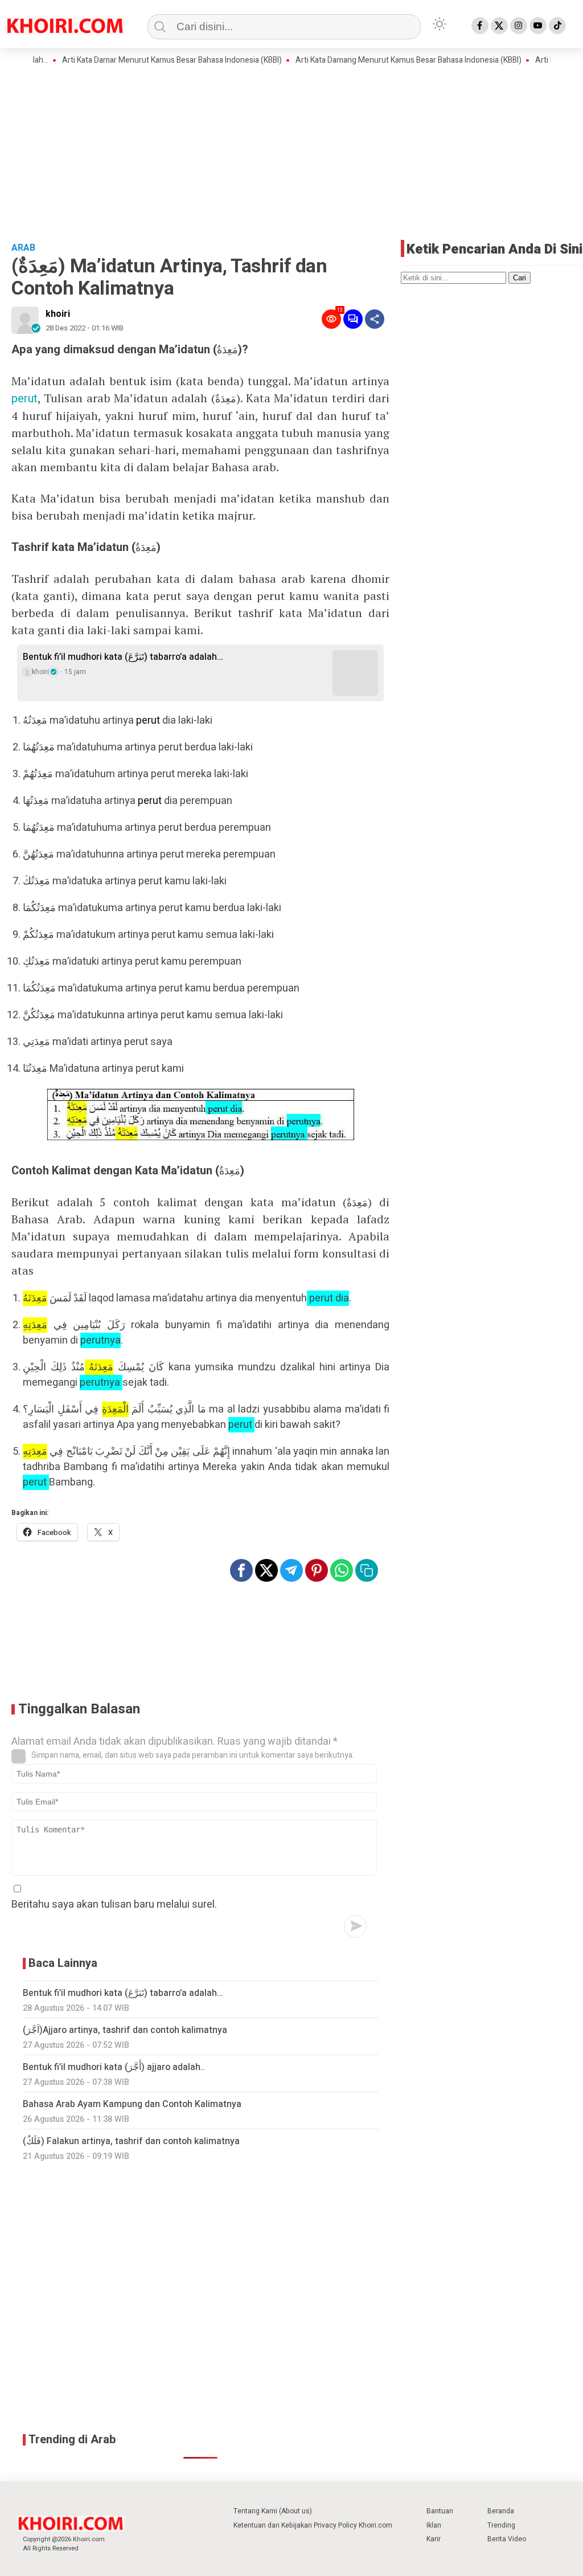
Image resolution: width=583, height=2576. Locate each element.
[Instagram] (519, 26)
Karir (434, 2539)
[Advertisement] (291, 152)
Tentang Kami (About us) (273, 2511)
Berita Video (507, 2539)
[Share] (375, 319)
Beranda (501, 2511)
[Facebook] (480, 26)
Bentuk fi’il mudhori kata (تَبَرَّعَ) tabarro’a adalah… (123, 657)
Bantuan (440, 2511)
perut (24, 399)
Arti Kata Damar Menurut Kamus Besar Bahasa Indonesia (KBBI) (137, 60)
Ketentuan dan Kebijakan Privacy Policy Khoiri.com (313, 2525)
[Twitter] (499, 26)
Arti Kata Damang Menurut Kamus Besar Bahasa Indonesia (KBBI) (374, 60)
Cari (520, 278)
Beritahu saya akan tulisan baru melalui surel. (114, 1905)
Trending (501, 2525)
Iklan (434, 2525)
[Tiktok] (557, 26)
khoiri (58, 314)
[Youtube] (538, 26)
